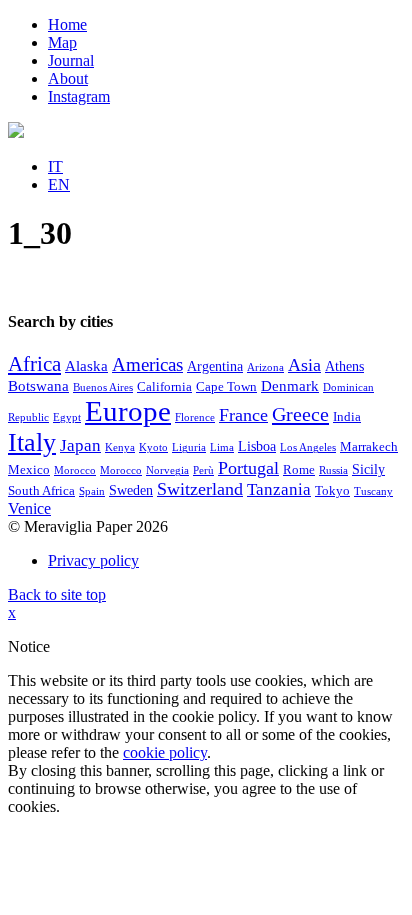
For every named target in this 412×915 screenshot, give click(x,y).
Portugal (248, 468)
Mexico (29, 470)
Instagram (79, 96)
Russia (333, 470)
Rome (299, 470)
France (243, 415)
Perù (203, 470)
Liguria (189, 447)
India (347, 417)
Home (67, 24)
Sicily (368, 469)
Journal (71, 60)
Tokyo (332, 491)
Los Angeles (308, 447)
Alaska (86, 366)
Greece (300, 414)
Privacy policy (93, 560)
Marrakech (369, 447)
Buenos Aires (103, 387)
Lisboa (257, 446)
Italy (32, 442)
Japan (80, 445)
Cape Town (226, 387)
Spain (92, 491)
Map (62, 42)
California (164, 387)
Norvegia (167, 470)
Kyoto (153, 447)
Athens (344, 366)
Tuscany (373, 491)
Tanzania (279, 489)
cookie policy (165, 752)
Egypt (67, 417)
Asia (304, 365)
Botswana (38, 386)
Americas (147, 364)
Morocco (75, 470)
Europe (128, 411)
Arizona (265, 367)
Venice (29, 508)
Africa (34, 364)
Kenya (120, 447)
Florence (195, 417)
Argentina (215, 366)
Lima (222, 447)
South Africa (41, 491)
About (68, 78)
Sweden (131, 490)
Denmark (290, 386)
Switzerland (200, 489)
